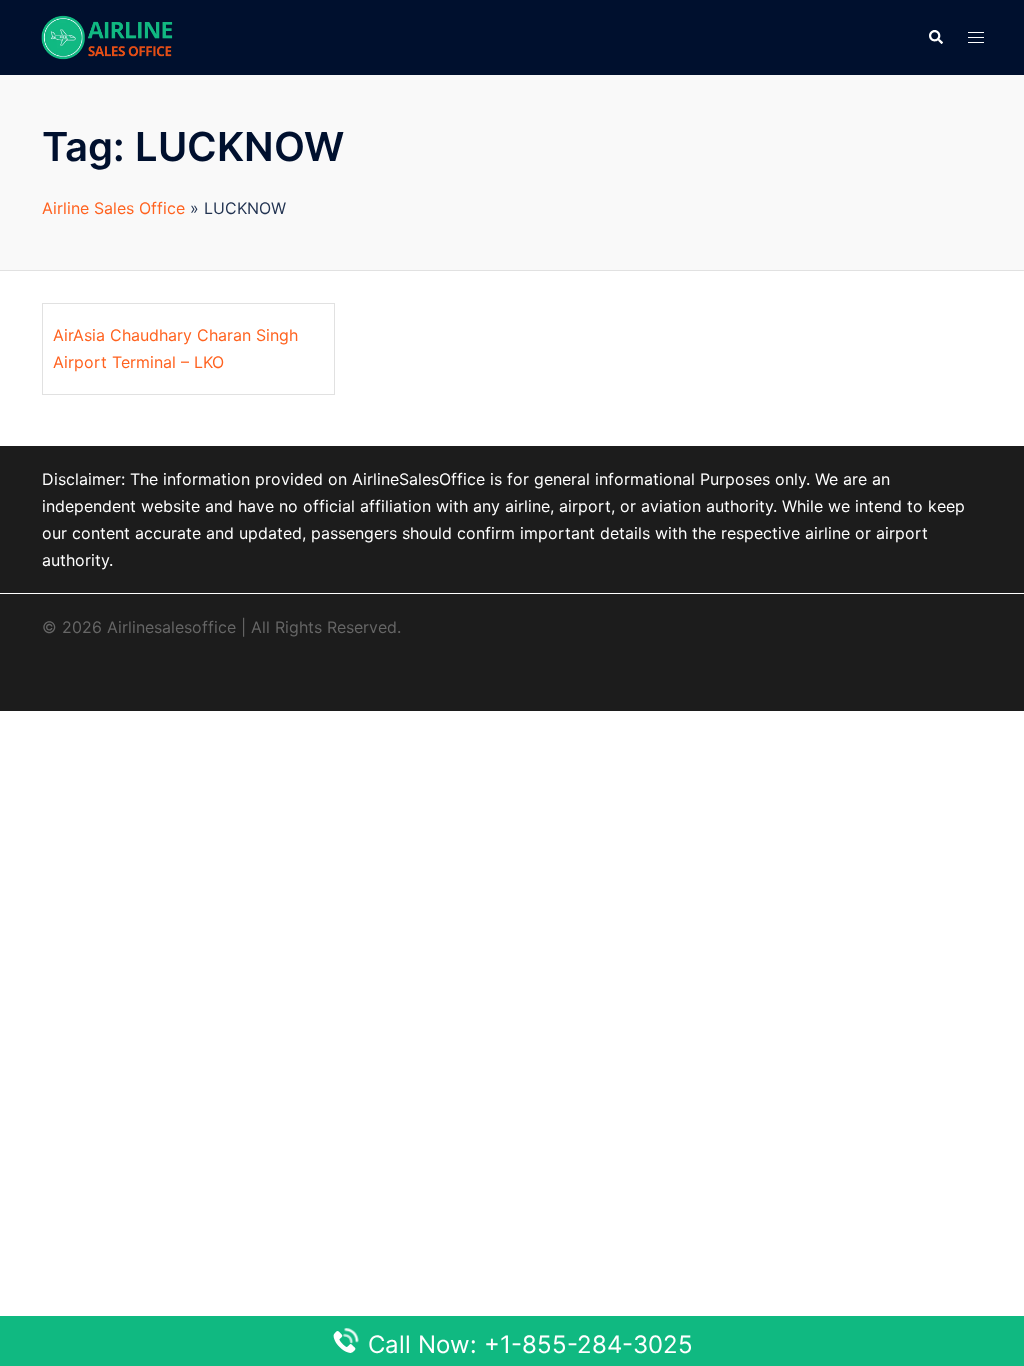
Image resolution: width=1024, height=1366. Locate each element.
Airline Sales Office (113, 208)
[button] (935, 37)
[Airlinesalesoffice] (107, 36)
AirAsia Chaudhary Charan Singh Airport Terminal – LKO (175, 348)
